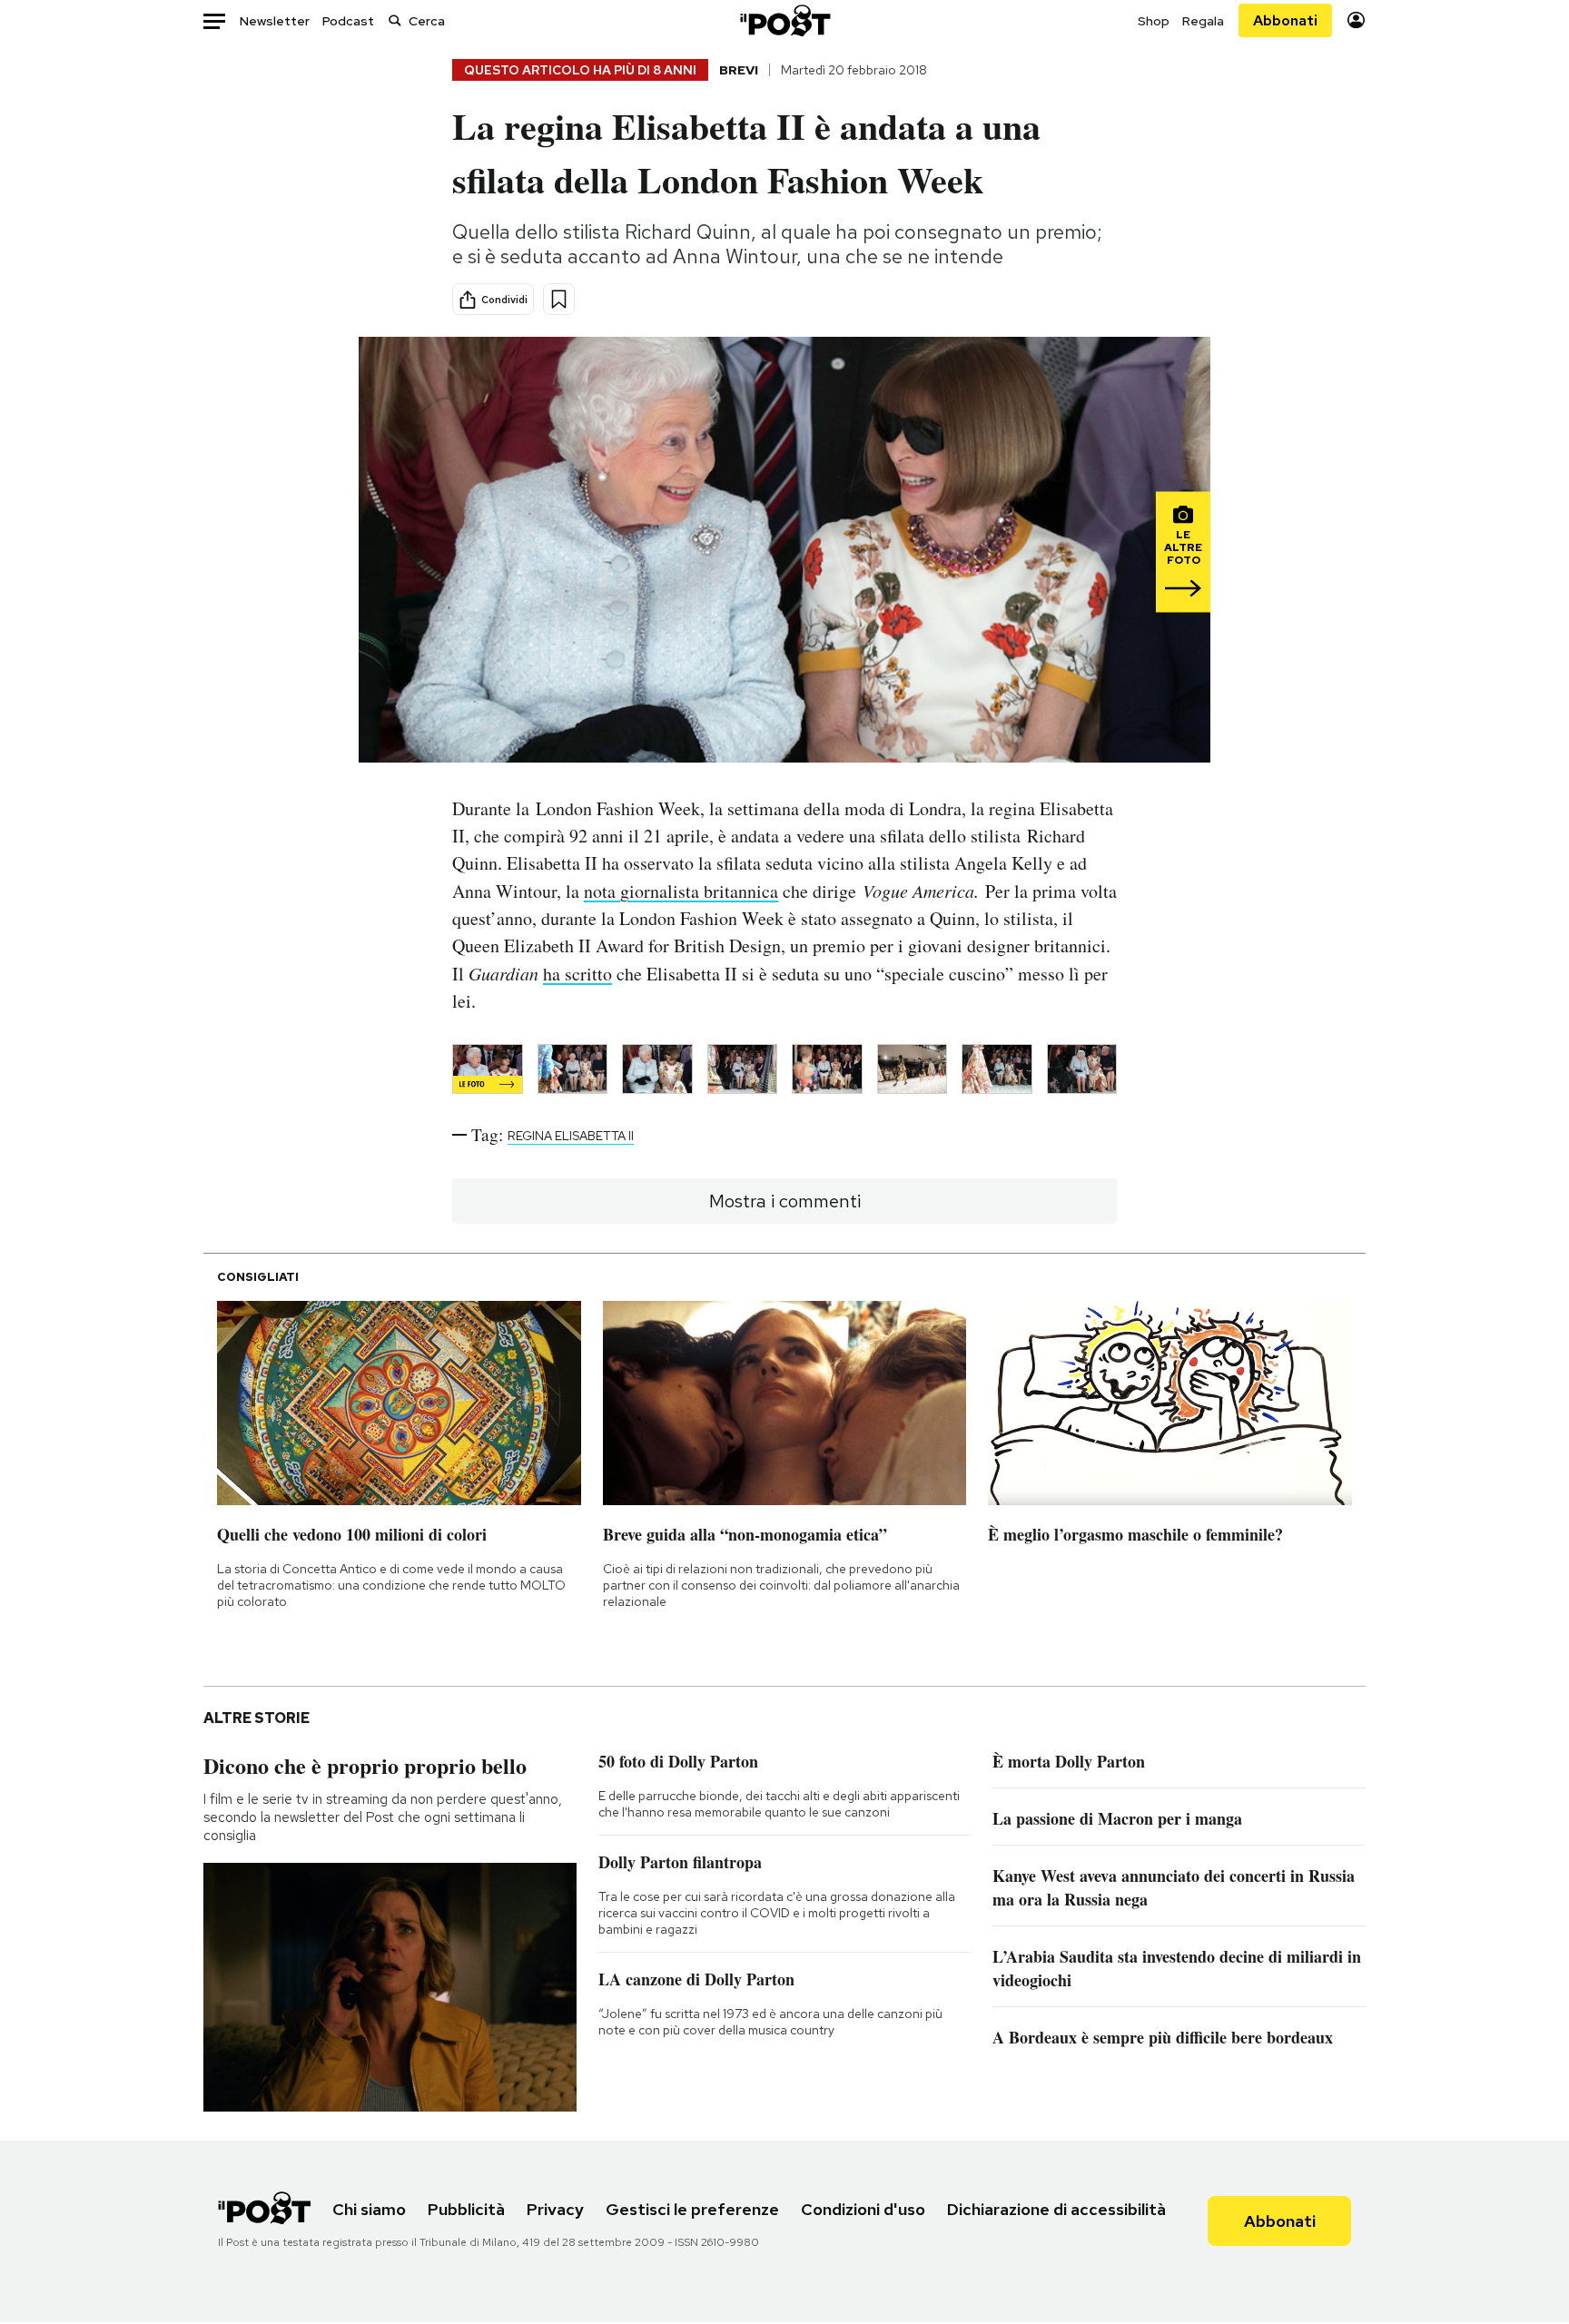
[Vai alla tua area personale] (1356, 20)
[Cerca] (395, 20)
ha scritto (577, 974)
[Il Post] (784, 20)
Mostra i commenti (785, 1201)
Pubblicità (466, 2209)
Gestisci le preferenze (692, 2209)
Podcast (348, 21)
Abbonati (1285, 20)
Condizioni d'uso (863, 2209)
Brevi (739, 70)
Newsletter (275, 21)
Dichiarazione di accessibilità (1056, 2209)
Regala (1203, 21)
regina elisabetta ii (571, 1136)
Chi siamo (369, 2209)
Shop (1154, 21)
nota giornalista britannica (681, 891)
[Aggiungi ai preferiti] (559, 299)
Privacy (555, 2209)
